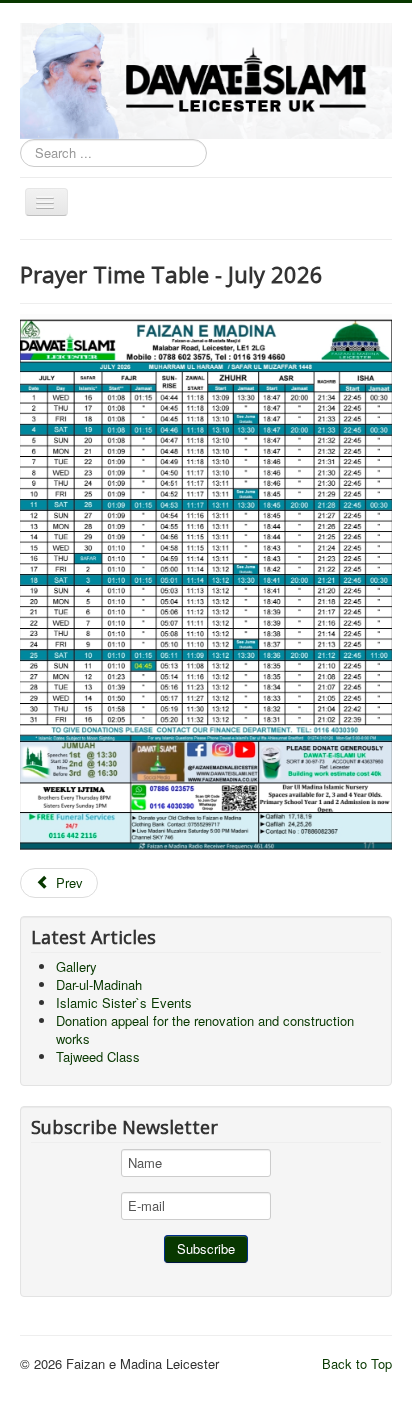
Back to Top (357, 1363)
